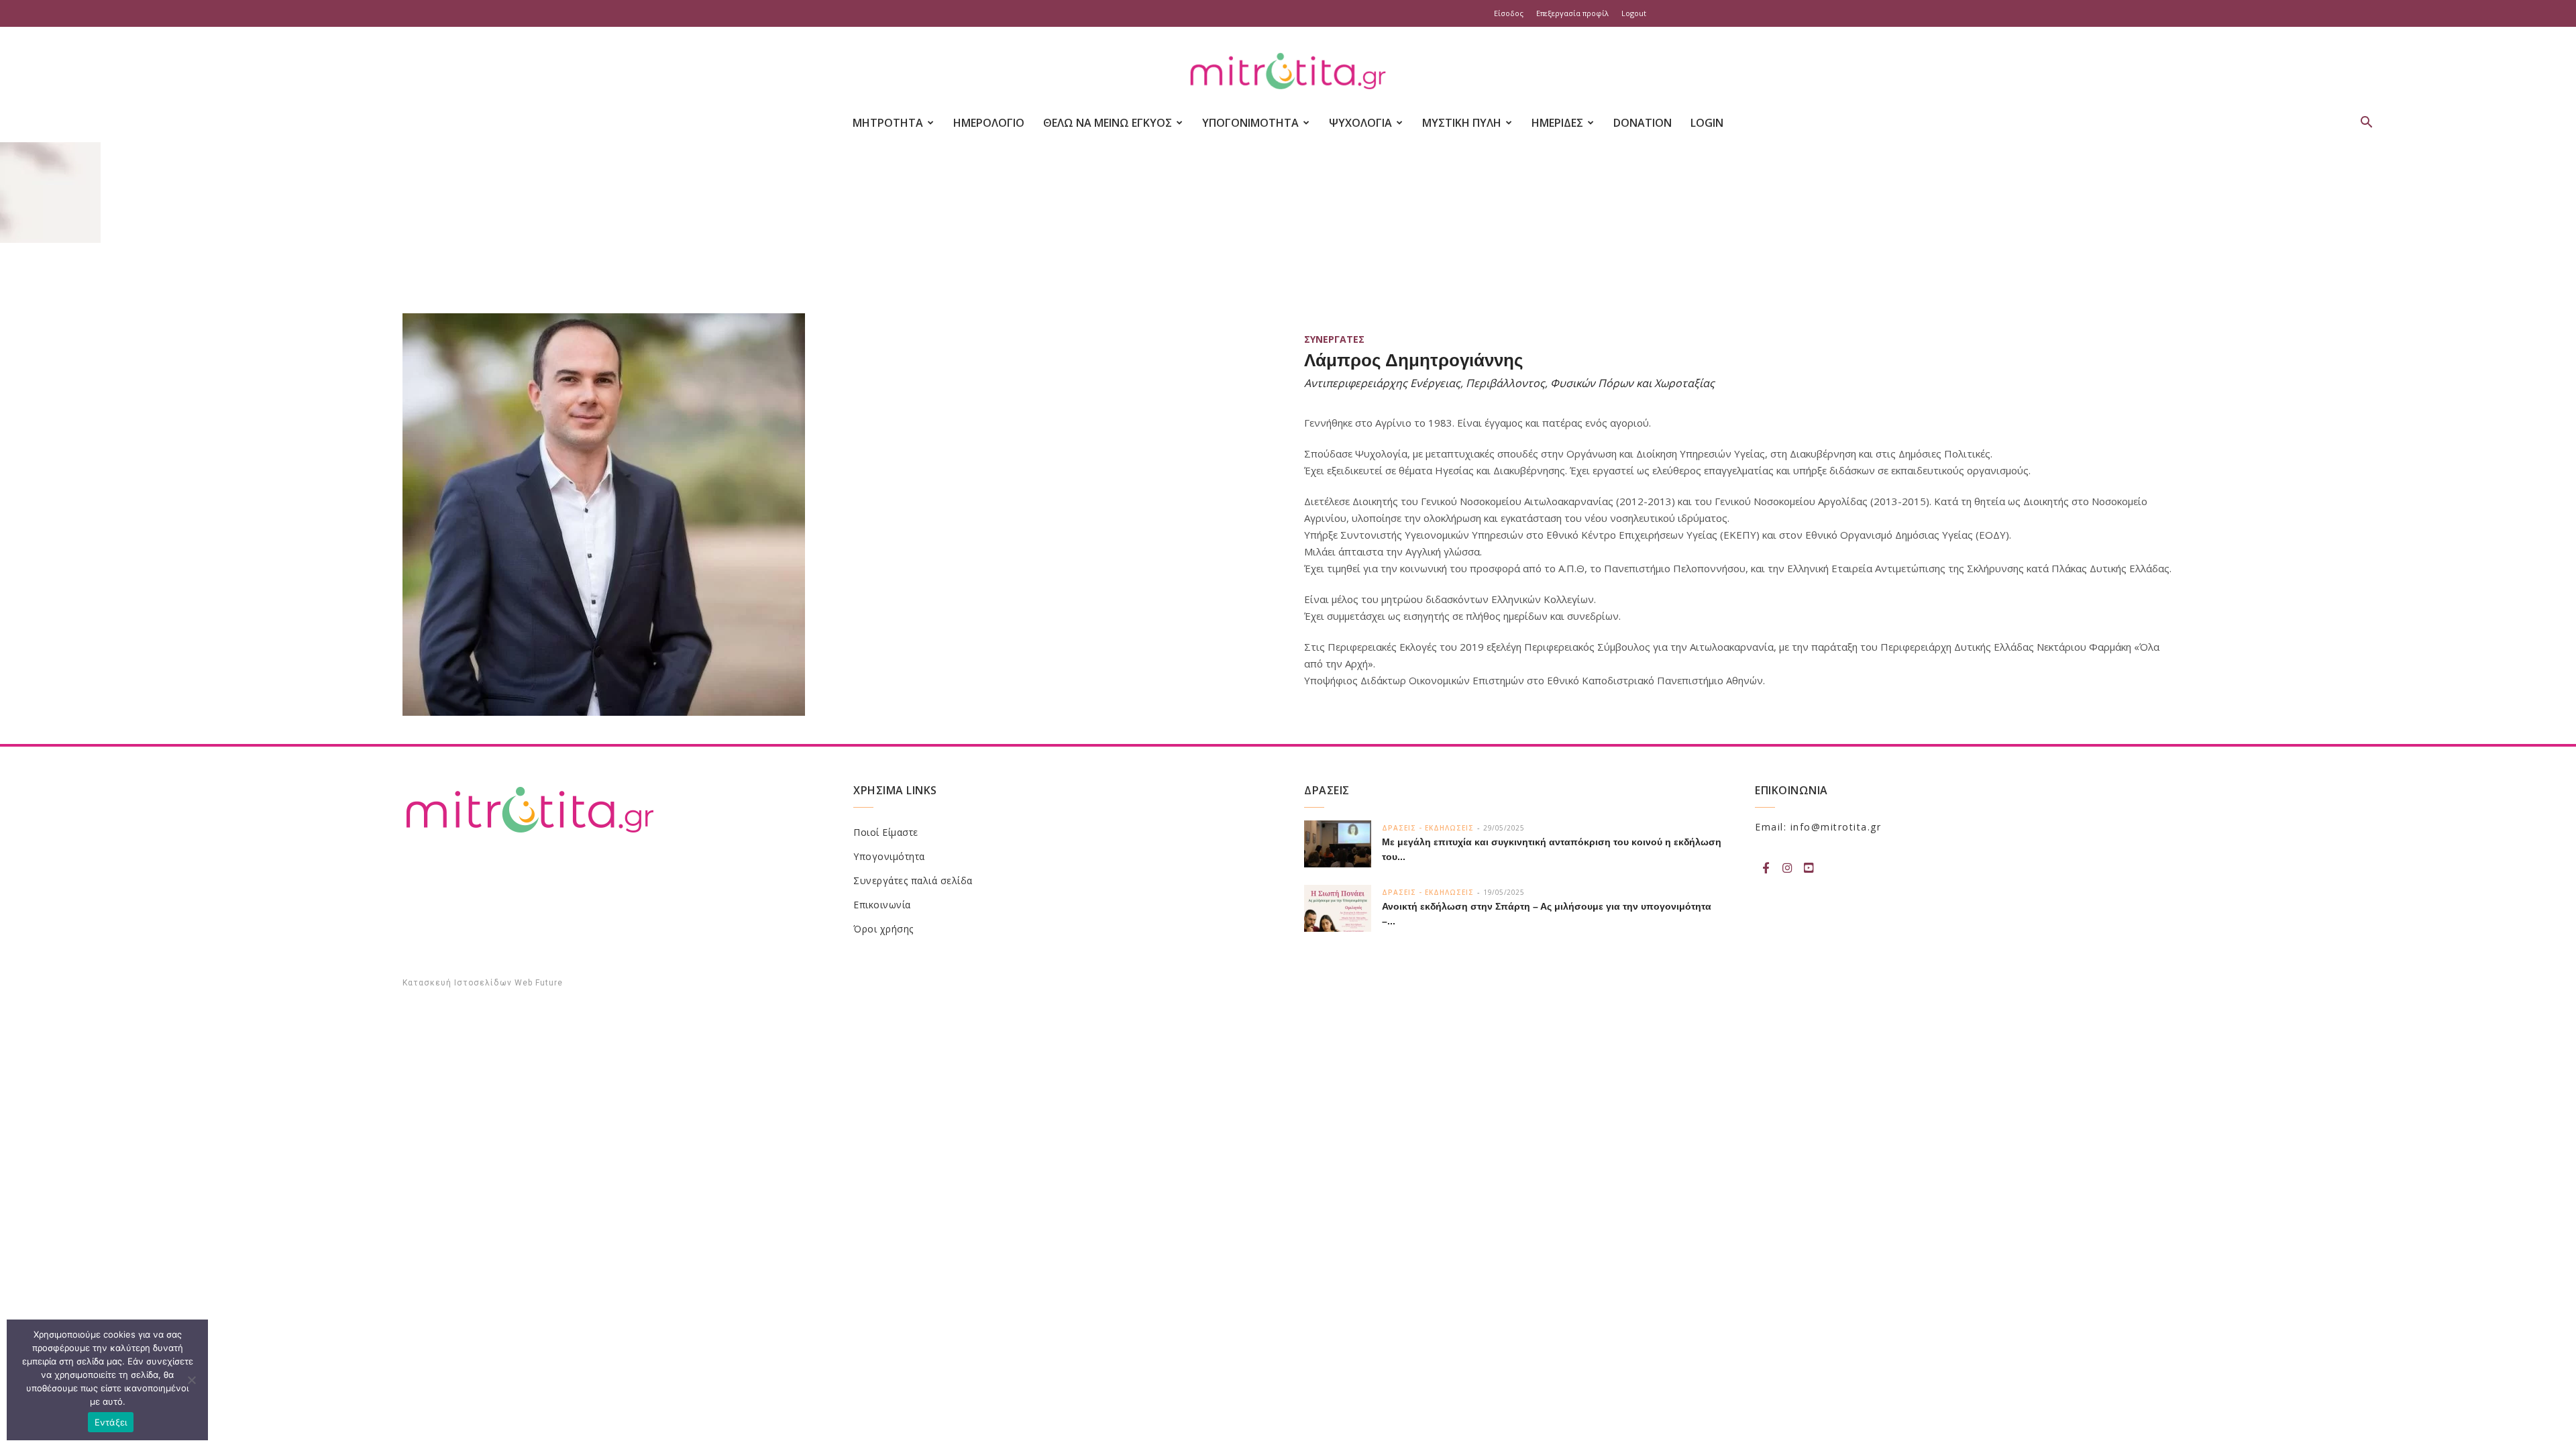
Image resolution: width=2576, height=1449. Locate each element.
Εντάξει (111, 1422)
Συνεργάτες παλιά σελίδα (913, 880)
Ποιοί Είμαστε (886, 832)
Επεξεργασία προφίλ (1572, 13)
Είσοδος (1509, 13)
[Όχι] (191, 1380)
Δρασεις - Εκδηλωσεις (1428, 828)
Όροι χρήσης (883, 929)
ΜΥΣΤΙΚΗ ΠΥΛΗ (1462, 123)
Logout (1634, 13)
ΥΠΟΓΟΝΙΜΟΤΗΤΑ (1250, 123)
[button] (2367, 124)
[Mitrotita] (1288, 72)
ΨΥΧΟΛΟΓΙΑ (1360, 123)
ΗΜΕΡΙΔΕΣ (1557, 123)
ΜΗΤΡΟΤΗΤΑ (888, 123)
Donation (1643, 123)
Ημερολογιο (989, 123)
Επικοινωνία (882, 905)
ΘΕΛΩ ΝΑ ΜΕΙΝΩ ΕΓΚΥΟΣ (1108, 123)
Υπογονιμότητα (889, 856)
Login (1707, 123)
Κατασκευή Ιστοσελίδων (457, 983)
